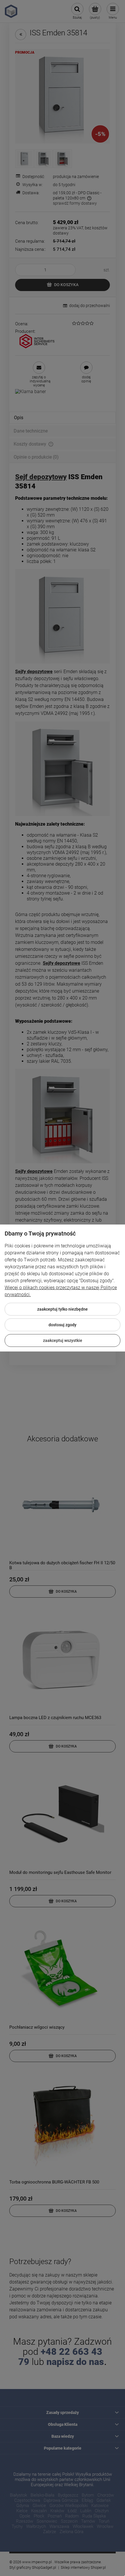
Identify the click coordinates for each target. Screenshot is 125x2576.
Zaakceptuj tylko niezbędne (63, 1309)
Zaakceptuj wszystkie (63, 1340)
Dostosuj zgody (63, 1325)
